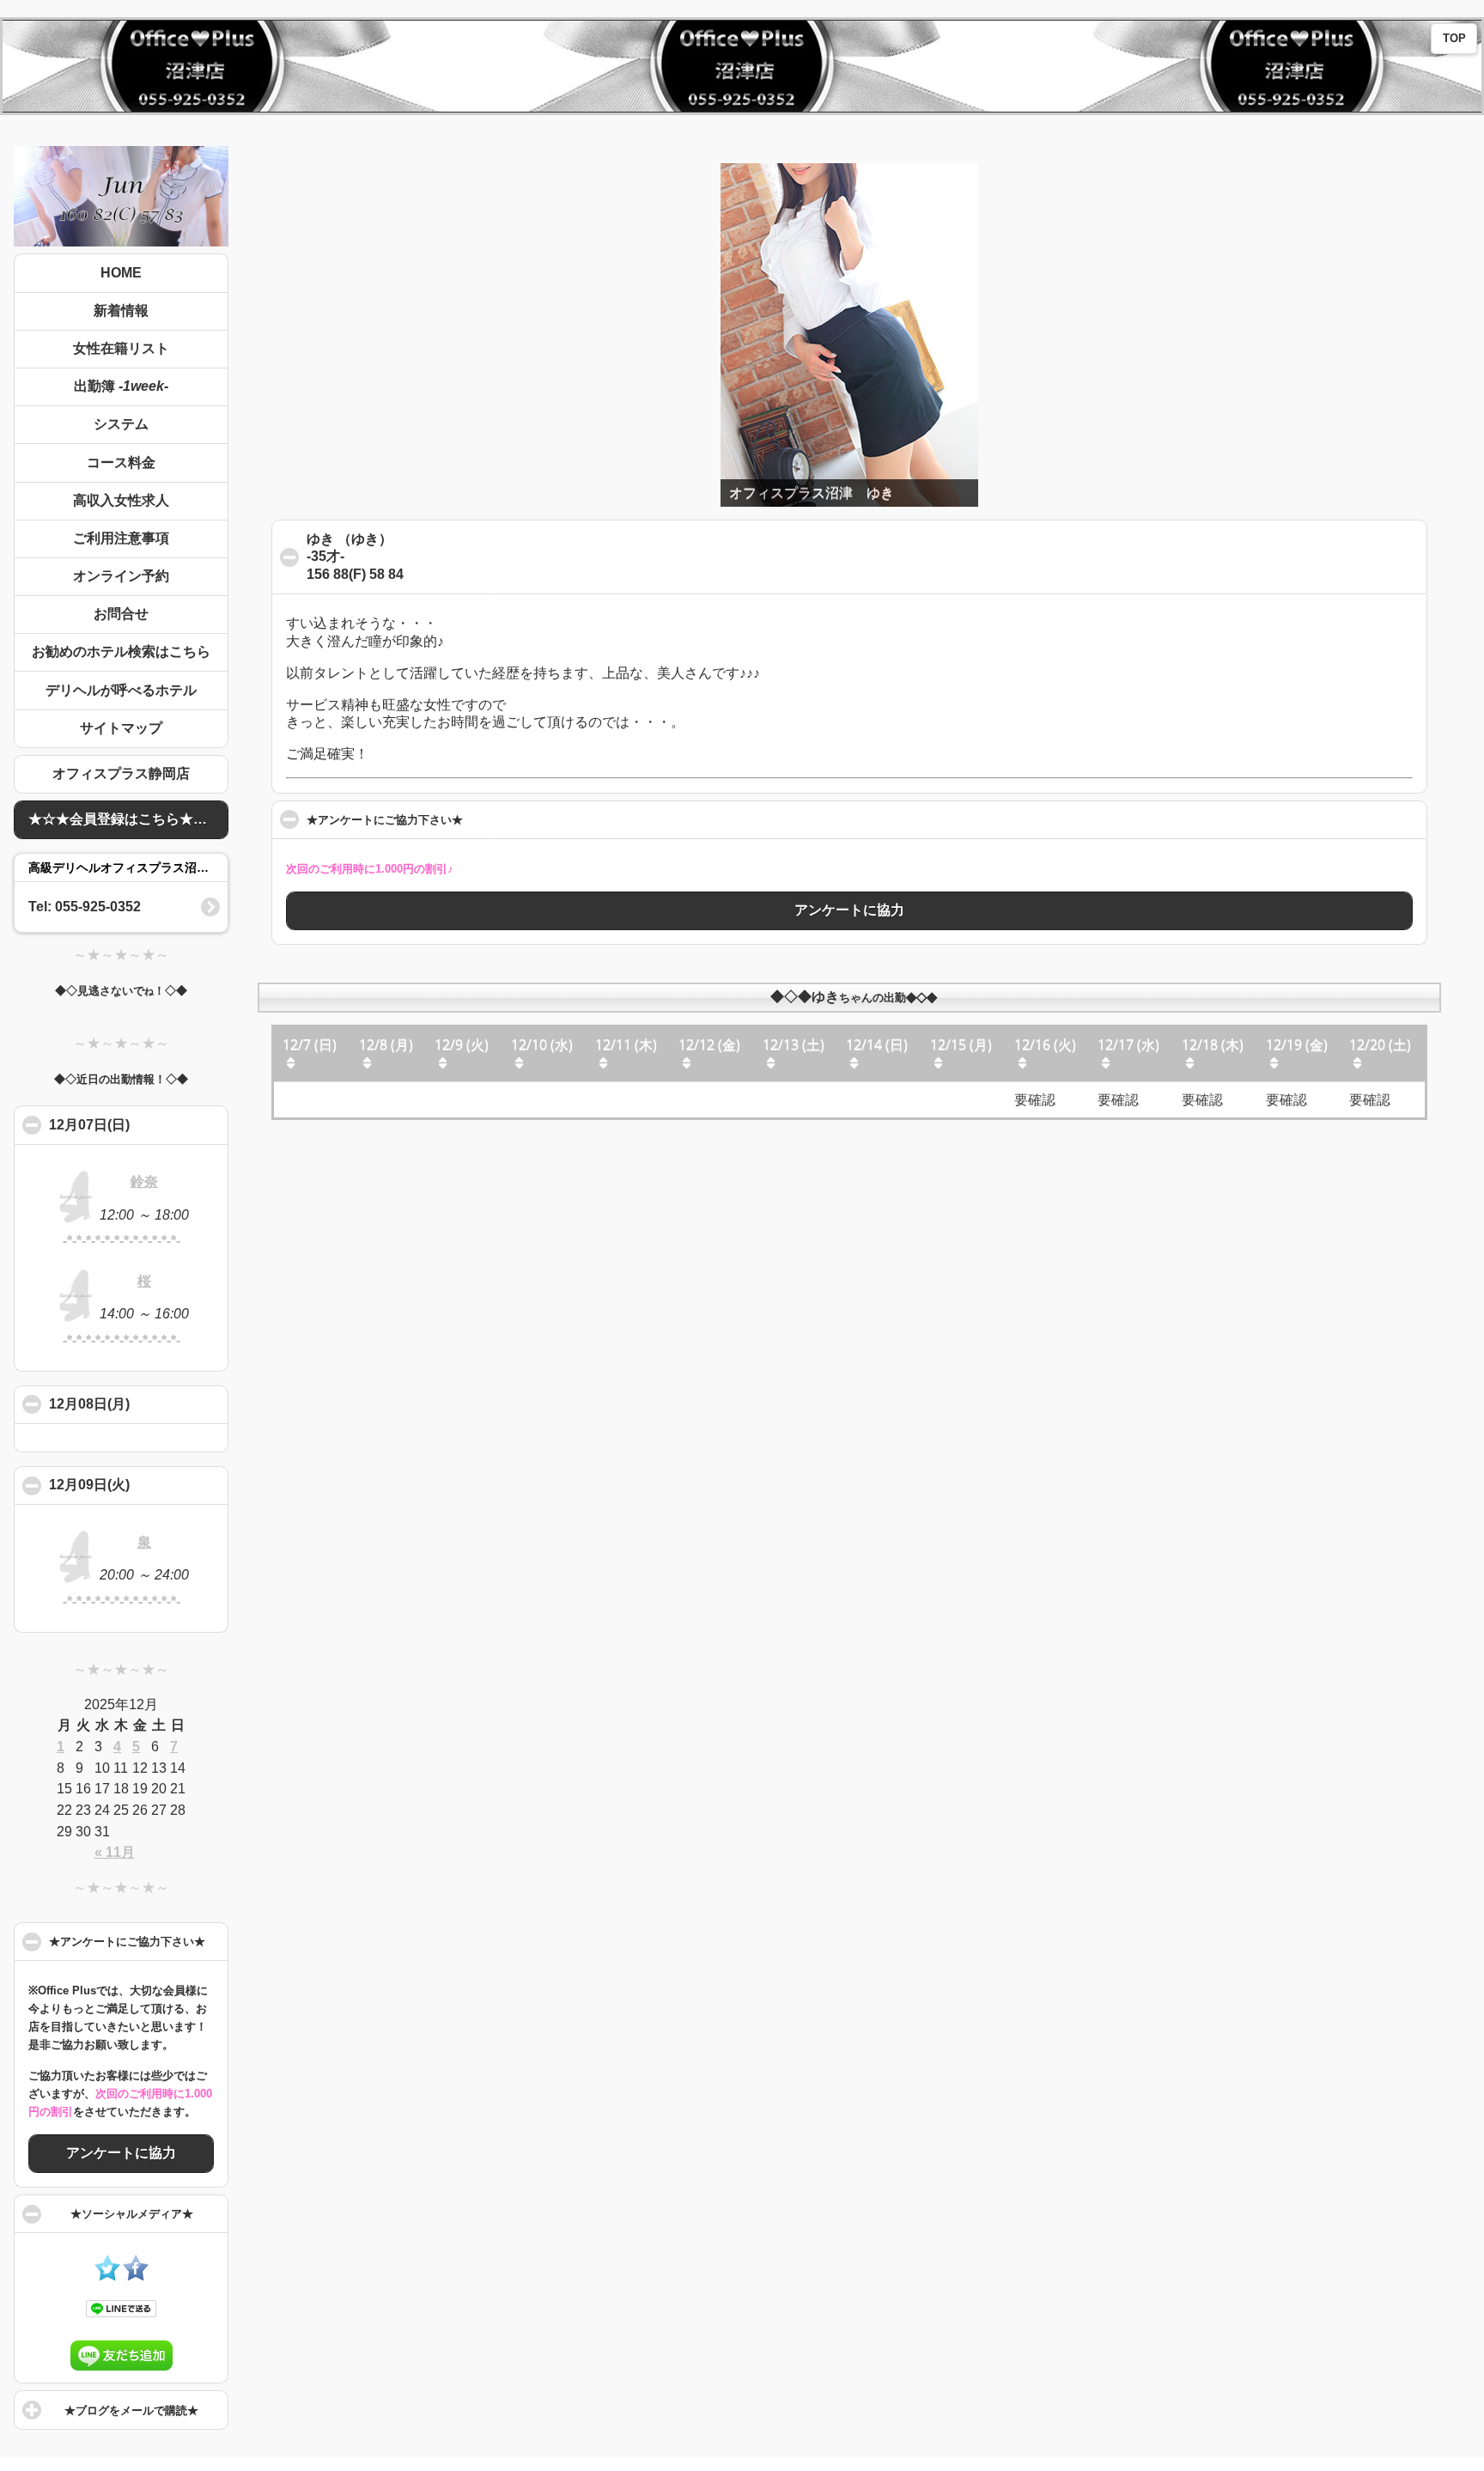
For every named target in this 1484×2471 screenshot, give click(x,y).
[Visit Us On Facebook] (135, 2276)
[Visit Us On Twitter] (107, 2276)
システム (121, 424)
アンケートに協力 (121, 2153)
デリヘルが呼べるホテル (121, 690)
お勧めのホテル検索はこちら (121, 651)
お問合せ (121, 614)
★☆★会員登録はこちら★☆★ (125, 819)
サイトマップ (121, 728)
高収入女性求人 (121, 500)
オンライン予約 (121, 576)
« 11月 (115, 1852)
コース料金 (121, 463)
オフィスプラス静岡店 (121, 773)
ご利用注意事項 (121, 538)
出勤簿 (121, 386)
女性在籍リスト (121, 348)
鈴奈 (144, 1181)
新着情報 (121, 310)
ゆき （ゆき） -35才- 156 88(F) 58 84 (389, 563)
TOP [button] (1454, 39)
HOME (121, 273)
